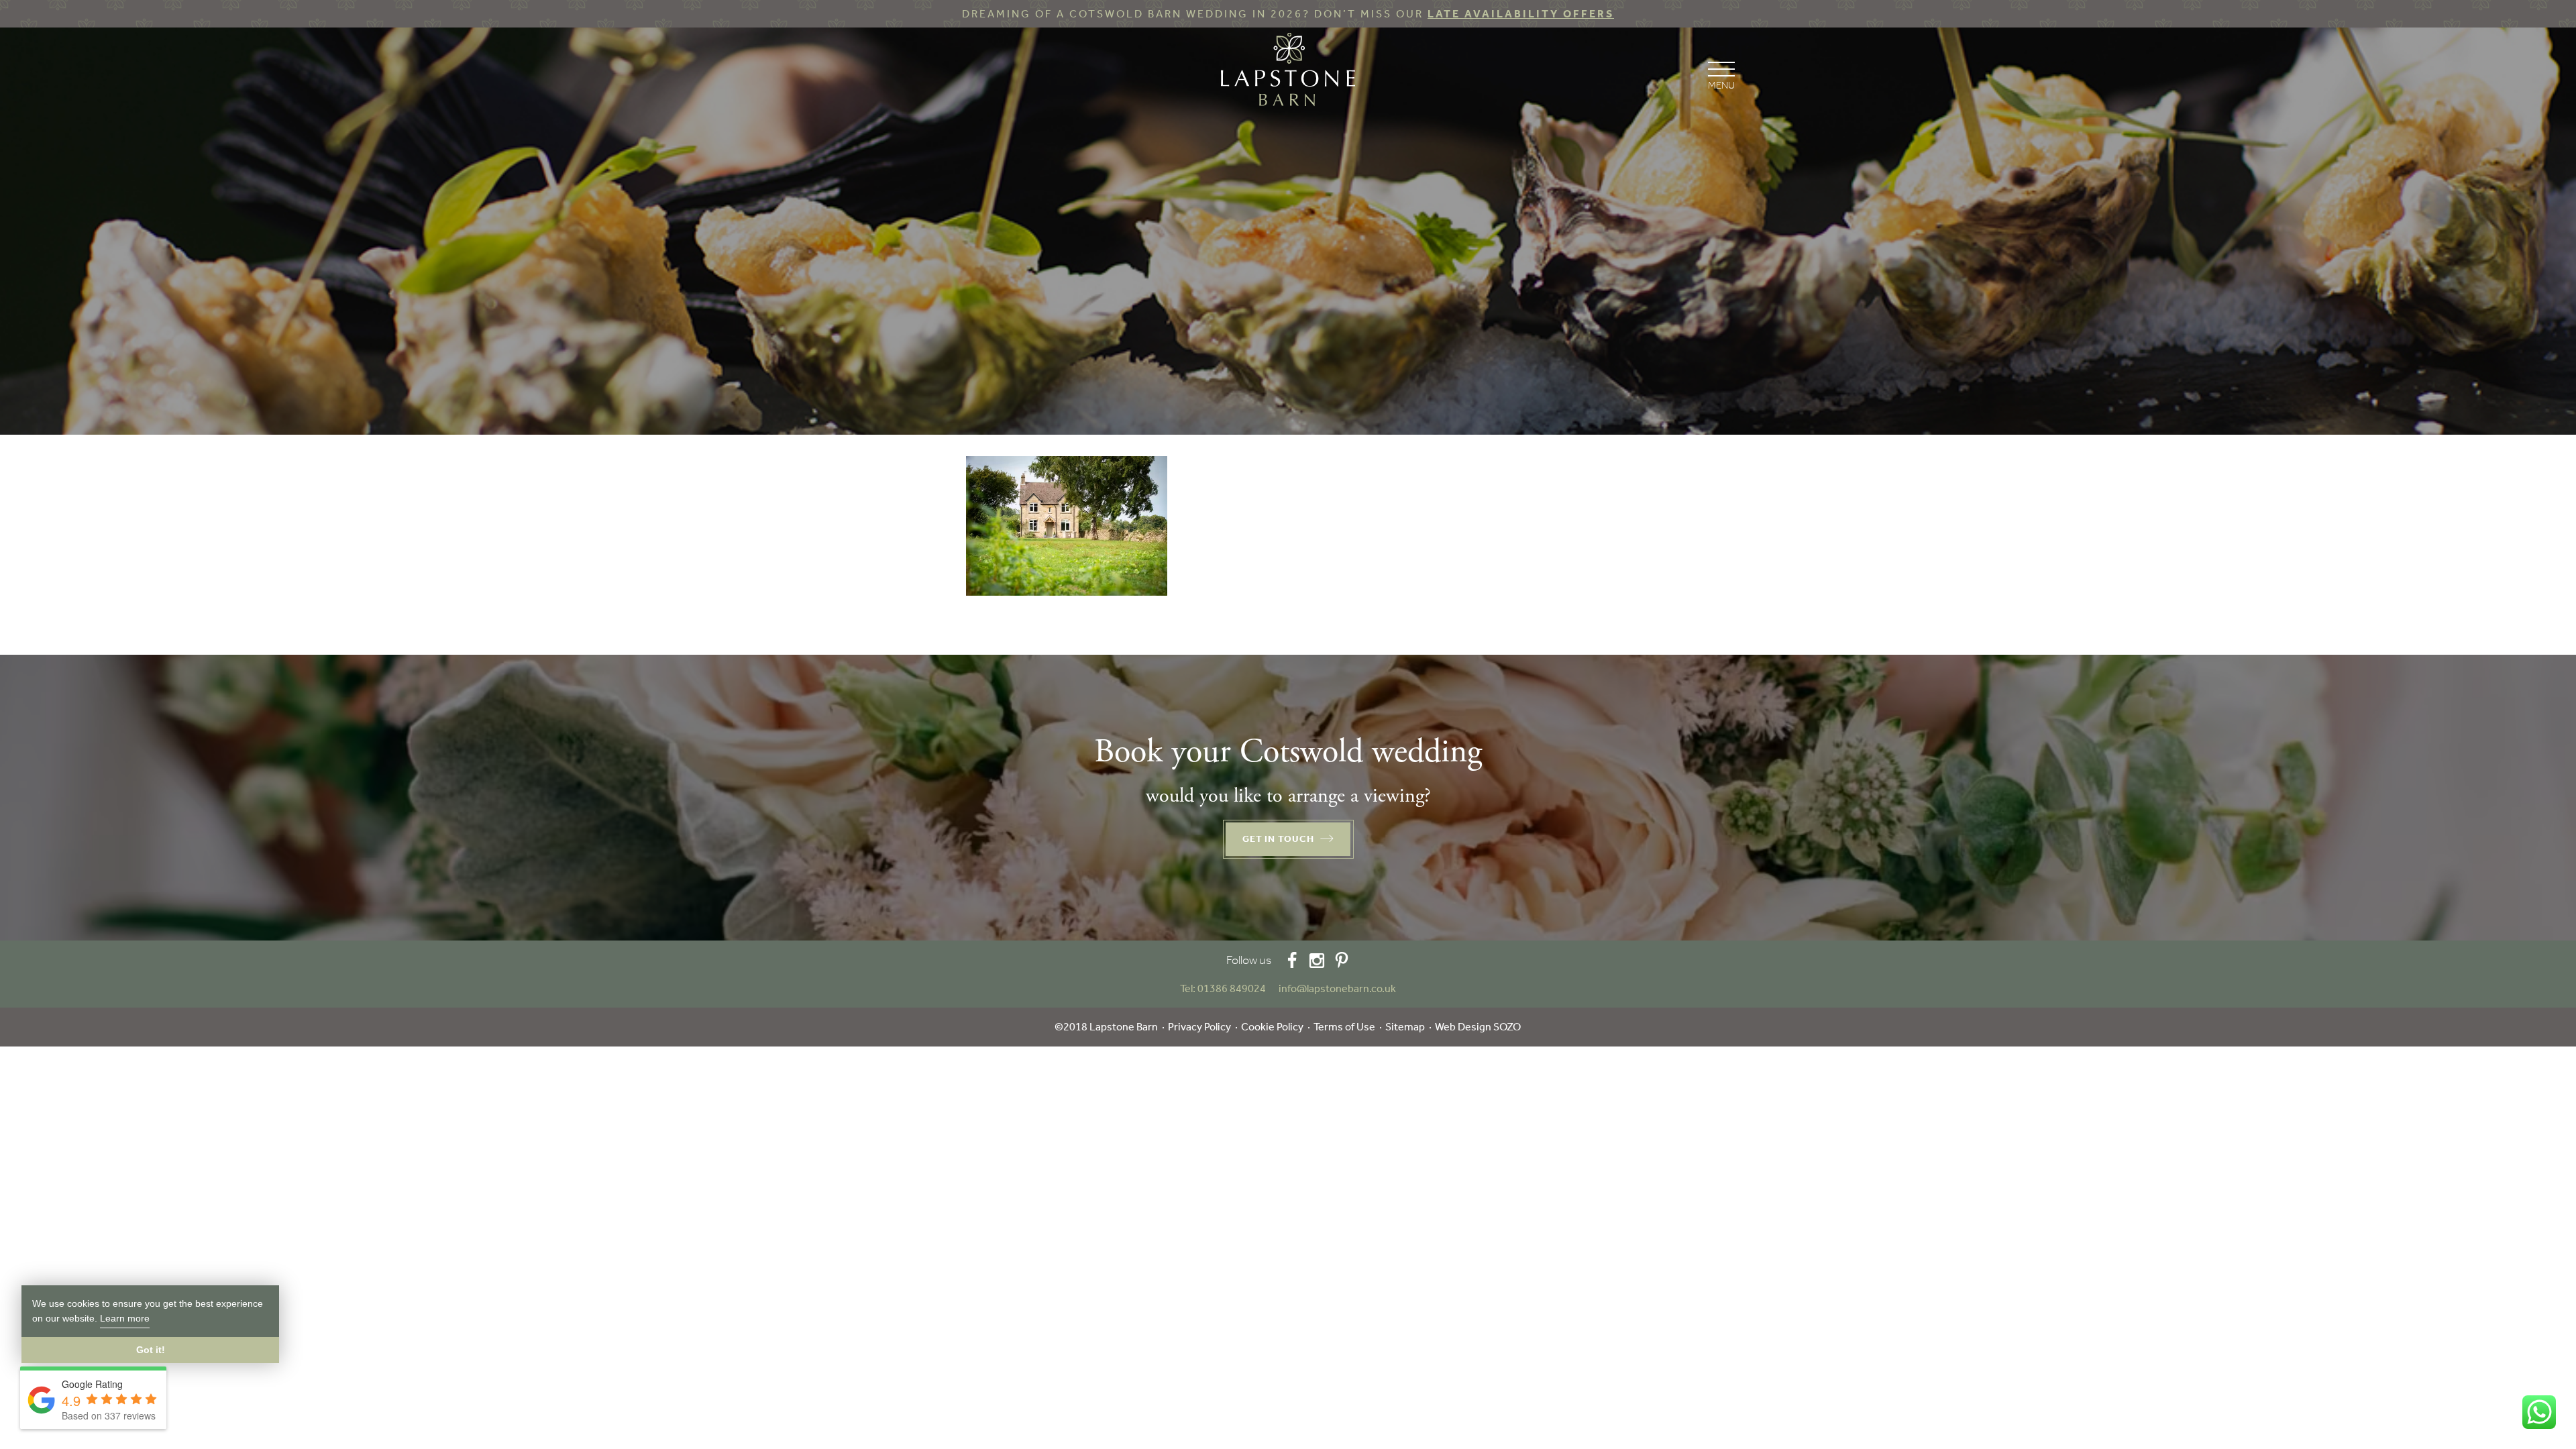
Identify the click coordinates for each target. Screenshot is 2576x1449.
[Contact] (1273, 988)
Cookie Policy (1272, 1027)
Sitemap (1405, 1027)
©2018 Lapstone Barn (1106, 1027)
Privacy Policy (1199, 1027)
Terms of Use (1344, 1027)
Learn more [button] (125, 1318)
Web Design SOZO (1478, 1027)
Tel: (1223, 988)
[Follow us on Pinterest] (1342, 960)
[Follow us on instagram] (1317, 960)
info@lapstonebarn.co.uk (1337, 988)
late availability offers (1521, 14)
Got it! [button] (151, 1350)
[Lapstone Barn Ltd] (1288, 72)
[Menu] (1721, 74)
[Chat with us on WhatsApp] (2539, 1412)
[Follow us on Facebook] (1292, 960)
